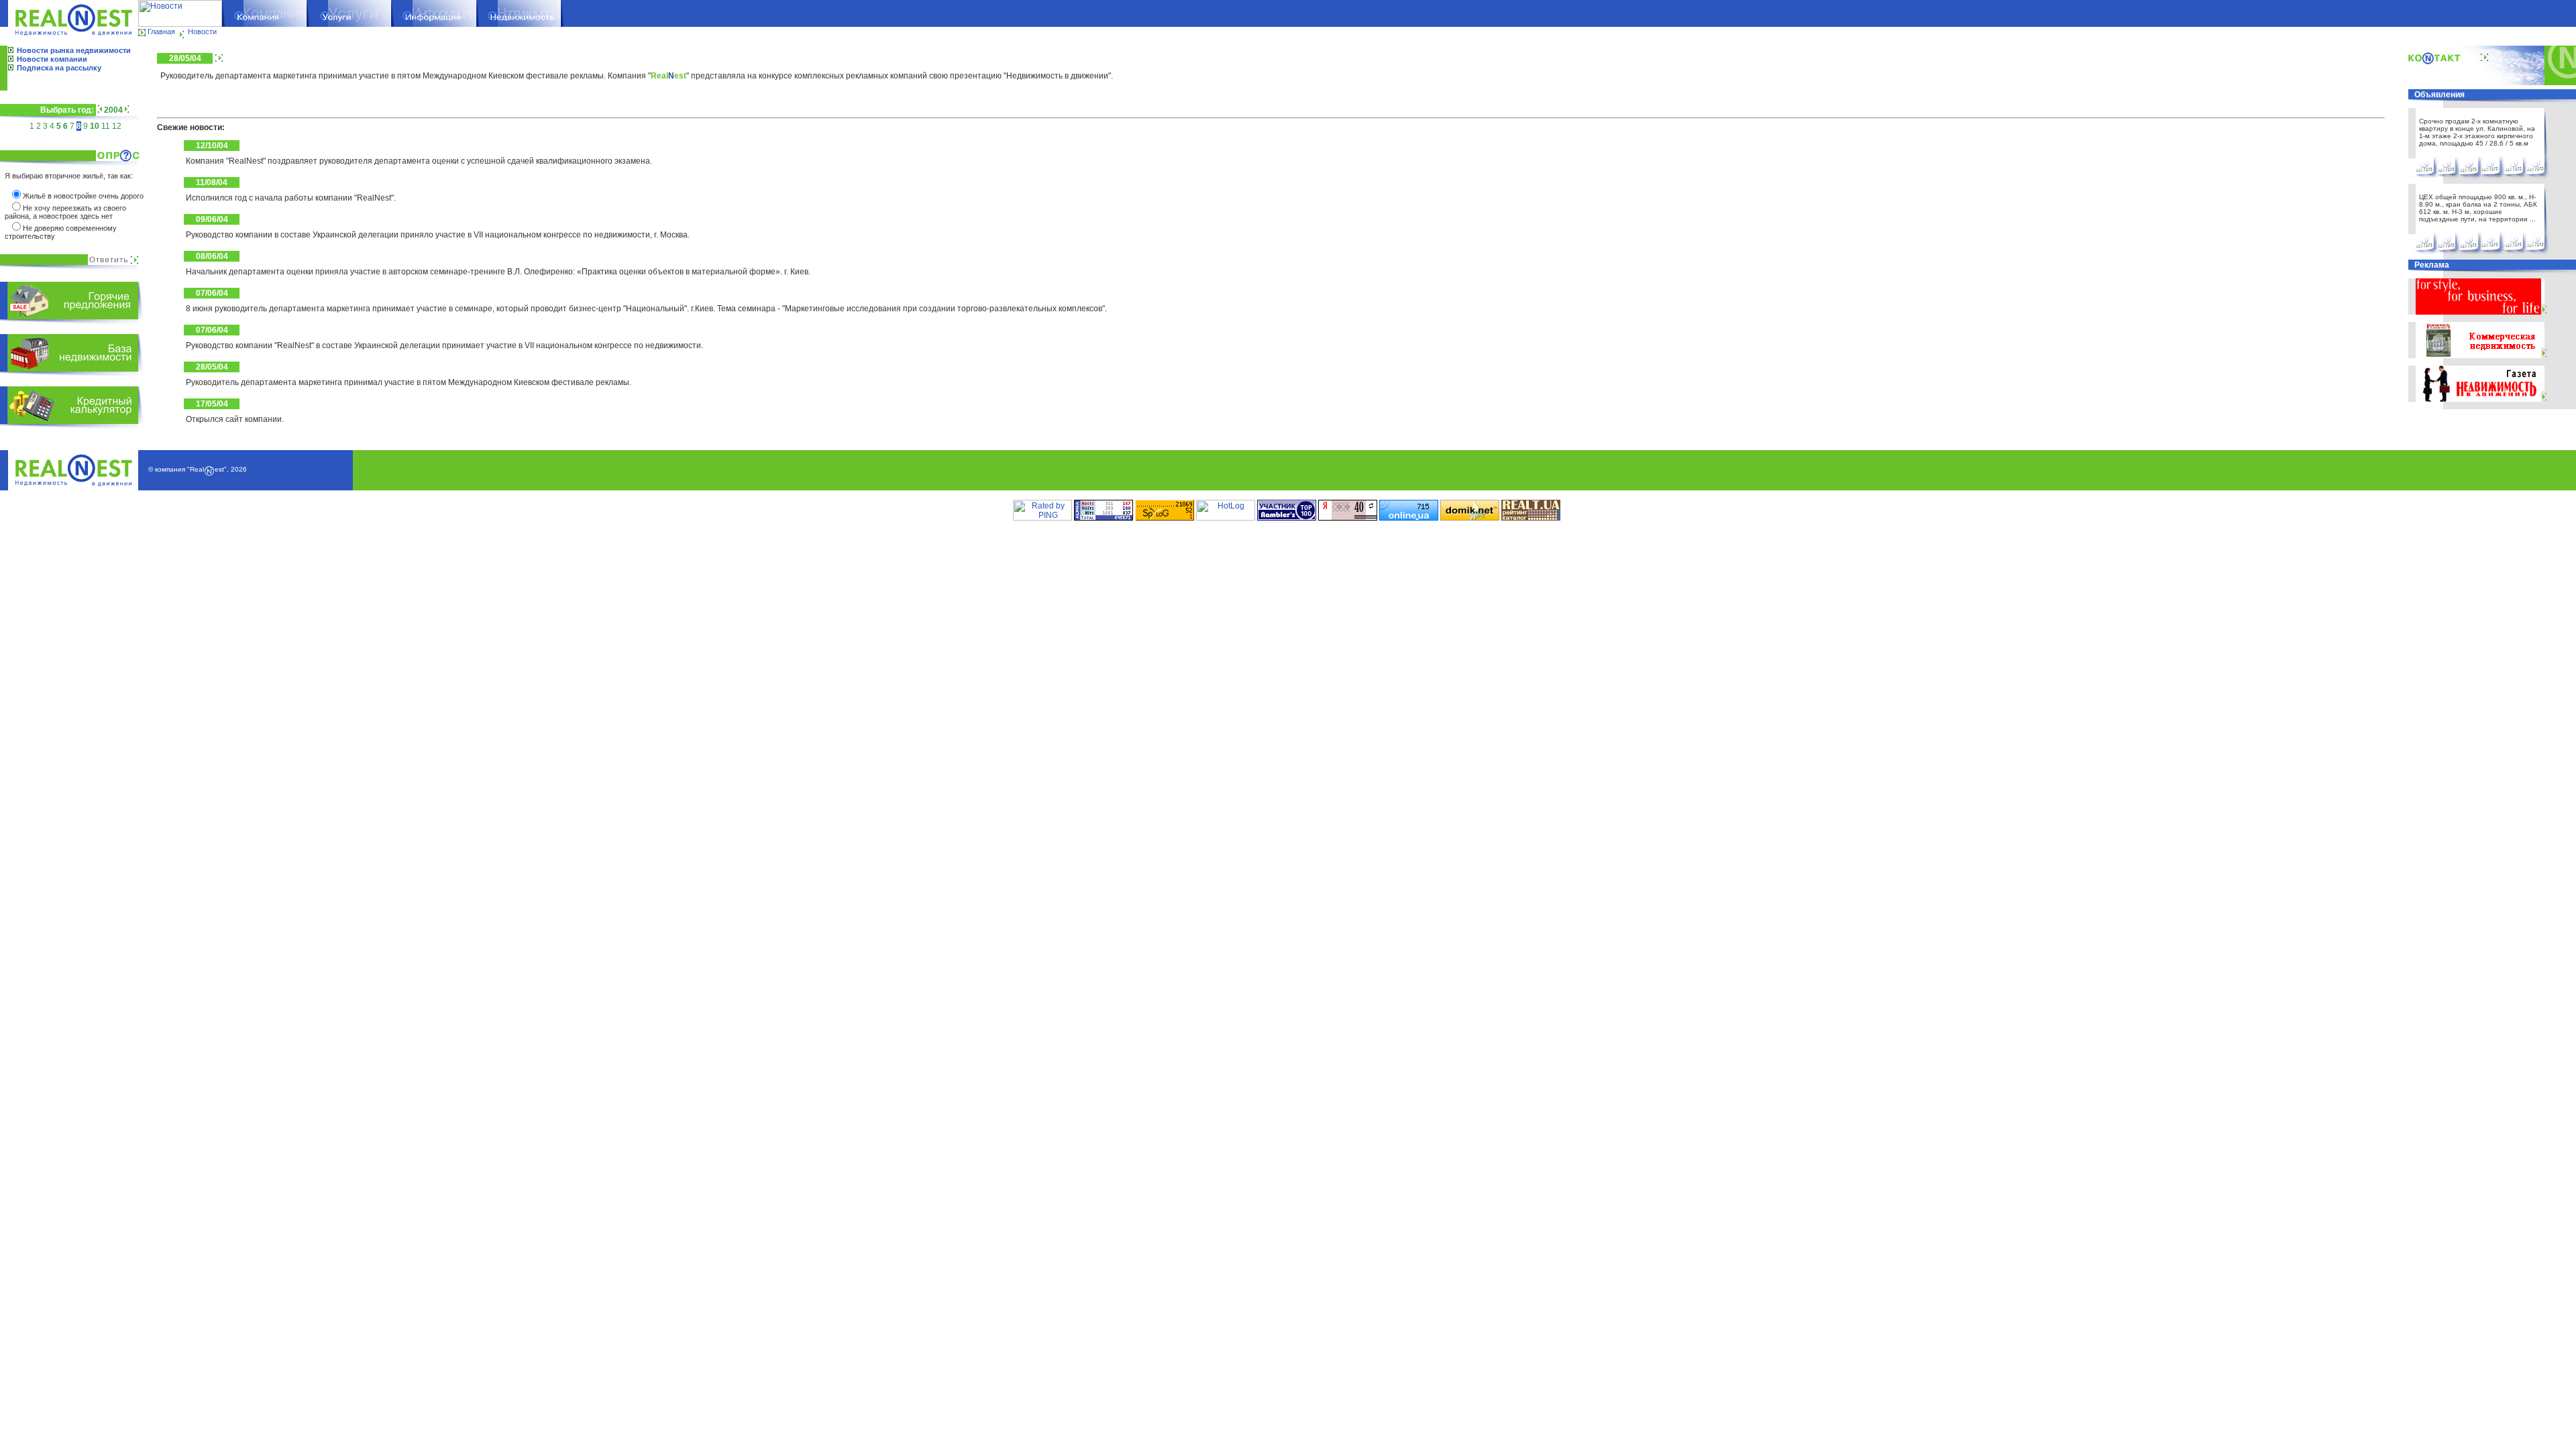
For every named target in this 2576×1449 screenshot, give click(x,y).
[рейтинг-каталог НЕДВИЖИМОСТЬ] (1531, 518)
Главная (161, 32)
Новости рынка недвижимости (74, 50)
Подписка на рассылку (59, 68)
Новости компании (52, 59)
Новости (202, 32)
